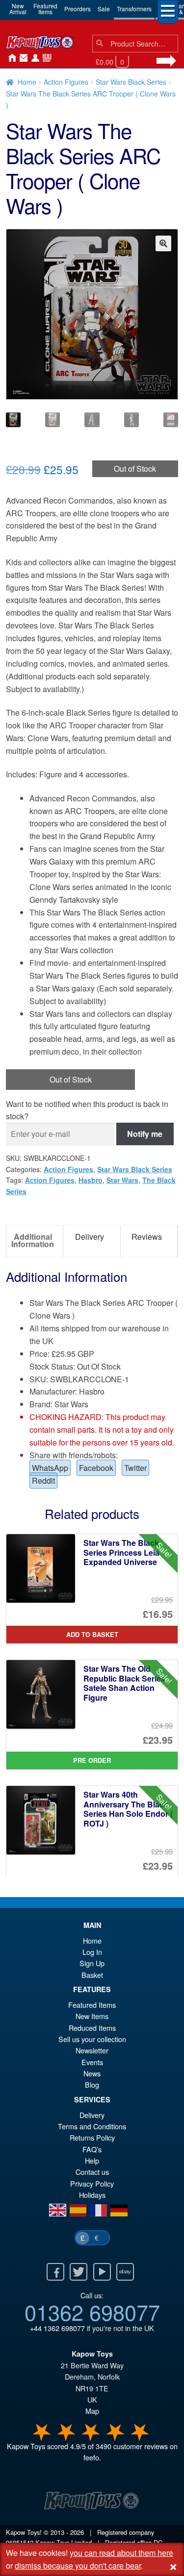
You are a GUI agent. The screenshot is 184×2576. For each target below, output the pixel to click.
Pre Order (92, 1760)
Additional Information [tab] (33, 1240)
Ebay (125, 2272)
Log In (92, 1952)
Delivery (92, 2115)
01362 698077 (92, 2311)
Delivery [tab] (90, 1237)
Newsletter (92, 2050)
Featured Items (92, 2005)
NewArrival (18, 9)
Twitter (135, 1468)
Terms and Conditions (92, 2126)
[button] (163, 243)
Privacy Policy (92, 2183)
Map (92, 2411)
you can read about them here (121, 2553)
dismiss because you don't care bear (78, 2565)
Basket (92, 1975)
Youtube (102, 2272)
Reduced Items (92, 2028)
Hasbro (91, 1180)
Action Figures (66, 82)
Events (92, 2062)
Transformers (134, 9)
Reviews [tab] (147, 1237)
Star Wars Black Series (131, 82)
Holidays (92, 2195)
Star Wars (122, 1180)
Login (33, 58)
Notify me (145, 1134)
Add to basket (92, 1635)
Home (10, 58)
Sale (104, 9)
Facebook (96, 1468)
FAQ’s (92, 2149)
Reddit (43, 1481)
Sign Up (92, 1963)
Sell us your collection (92, 2039)
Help (92, 2160)
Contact (22, 58)
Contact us (92, 2172)
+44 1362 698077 (57, 2328)
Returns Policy (92, 2137)
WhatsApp (50, 1468)
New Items (92, 2016)
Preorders (78, 9)
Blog (92, 2084)
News (45, 58)
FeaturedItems (45, 9)
